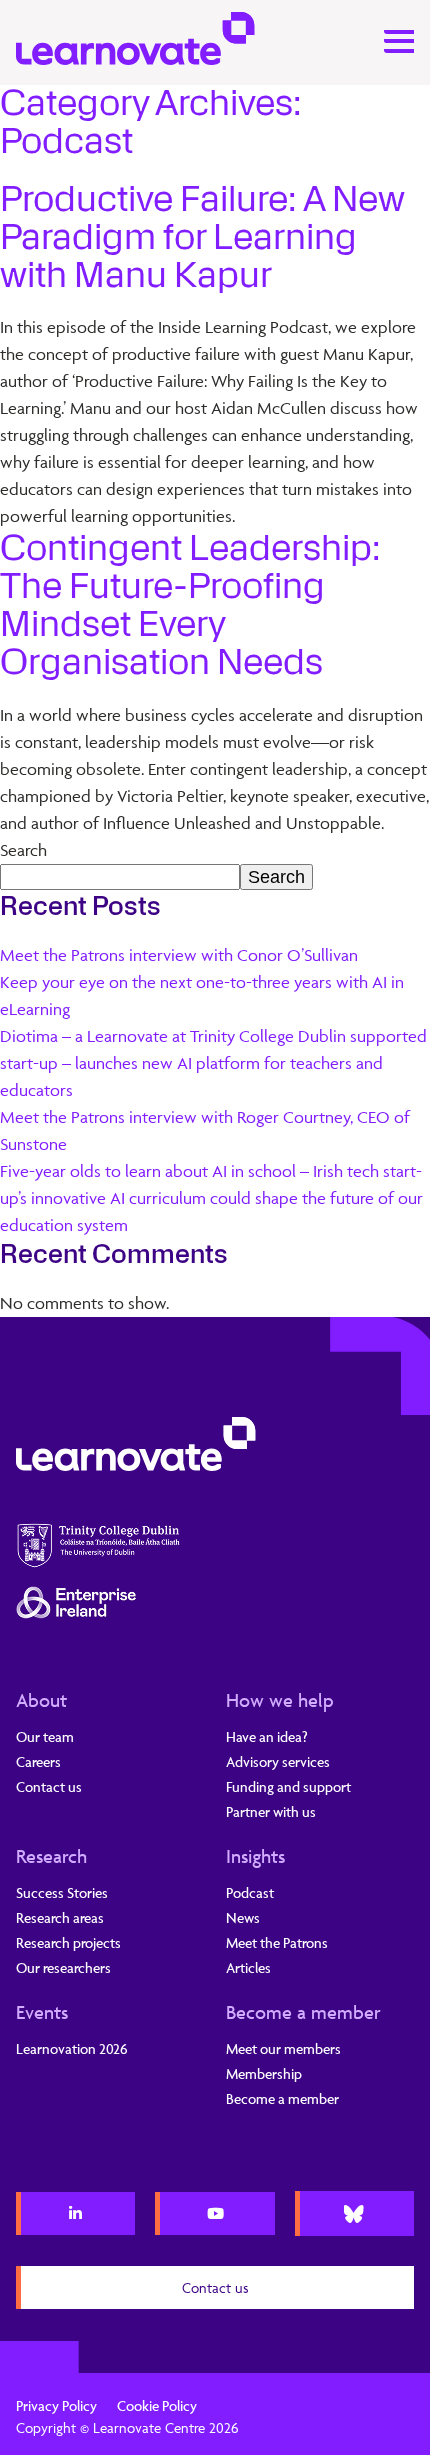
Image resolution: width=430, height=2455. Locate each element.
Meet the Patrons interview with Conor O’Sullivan (179, 955)
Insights (255, 1856)
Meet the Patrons (277, 1942)
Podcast (250, 1892)
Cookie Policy (157, 2405)
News (243, 1917)
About (41, 1700)
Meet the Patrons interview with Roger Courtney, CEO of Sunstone (205, 1130)
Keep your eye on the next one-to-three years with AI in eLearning (202, 995)
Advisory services (278, 1761)
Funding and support (288, 1786)
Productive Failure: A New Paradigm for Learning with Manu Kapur (202, 237)
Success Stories (62, 1892)
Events (42, 2012)
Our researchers (63, 1967)
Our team (45, 1736)
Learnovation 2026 (72, 2048)
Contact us (49, 1786)
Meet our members (283, 2048)
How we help (280, 1700)
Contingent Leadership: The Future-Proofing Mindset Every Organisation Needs (190, 605)
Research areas (60, 1917)
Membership (264, 2073)
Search (23, 850)
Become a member (303, 2012)
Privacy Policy (56, 2405)
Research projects (68, 1942)
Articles (248, 1967)
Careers (38, 1761)
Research (51, 1856)
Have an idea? (267, 1736)
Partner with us (271, 1811)
